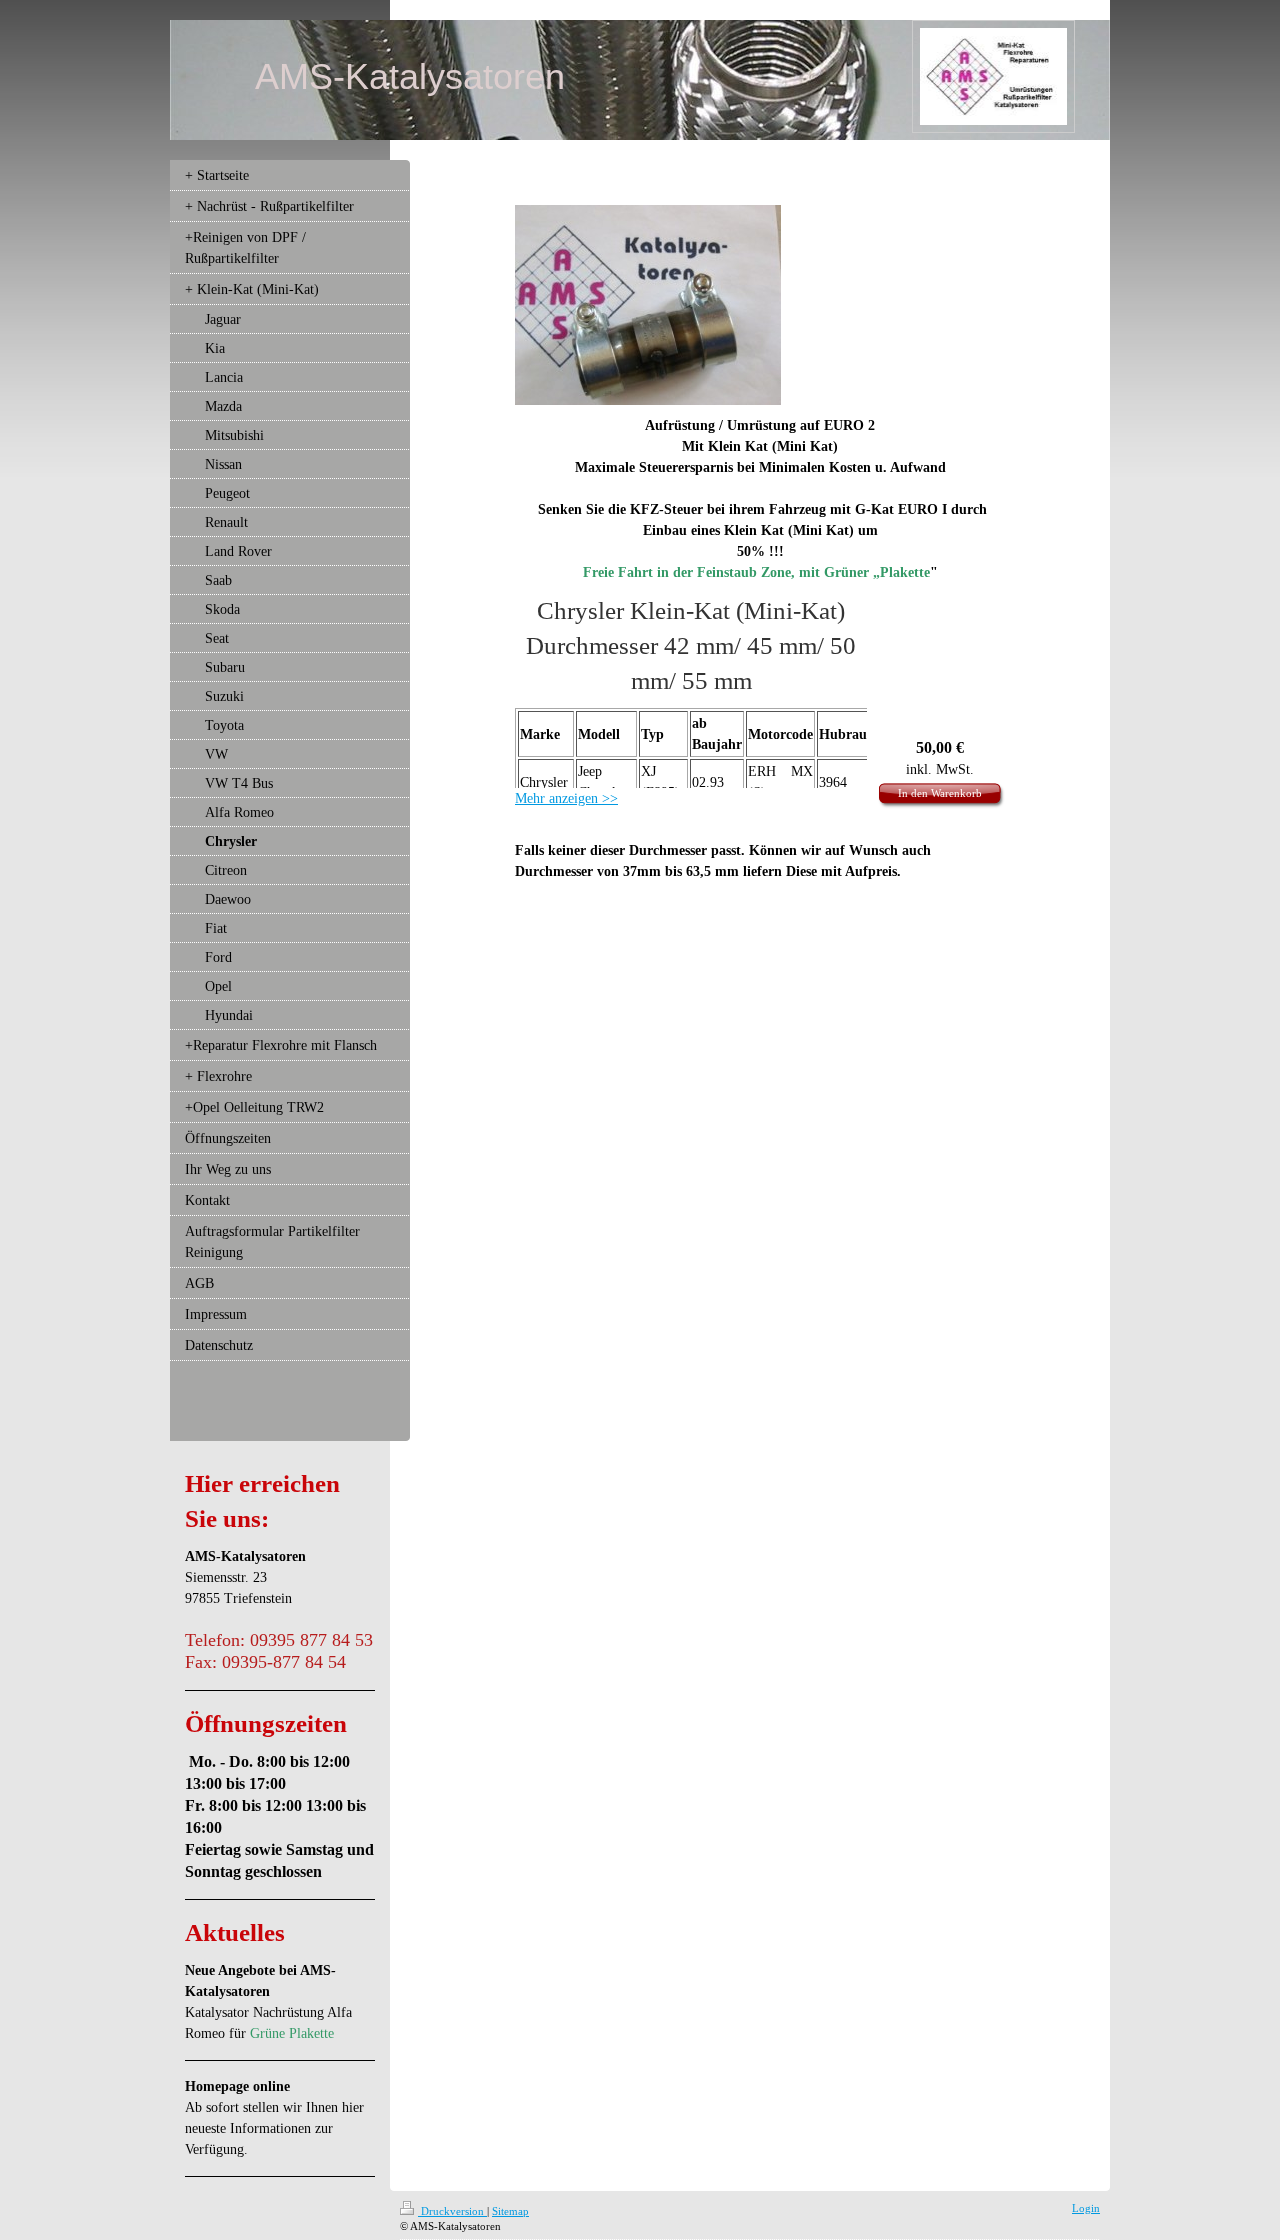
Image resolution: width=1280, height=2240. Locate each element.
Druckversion (452, 2211)
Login (1086, 2208)
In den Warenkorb (940, 793)
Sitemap (510, 2211)
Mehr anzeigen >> (566, 798)
